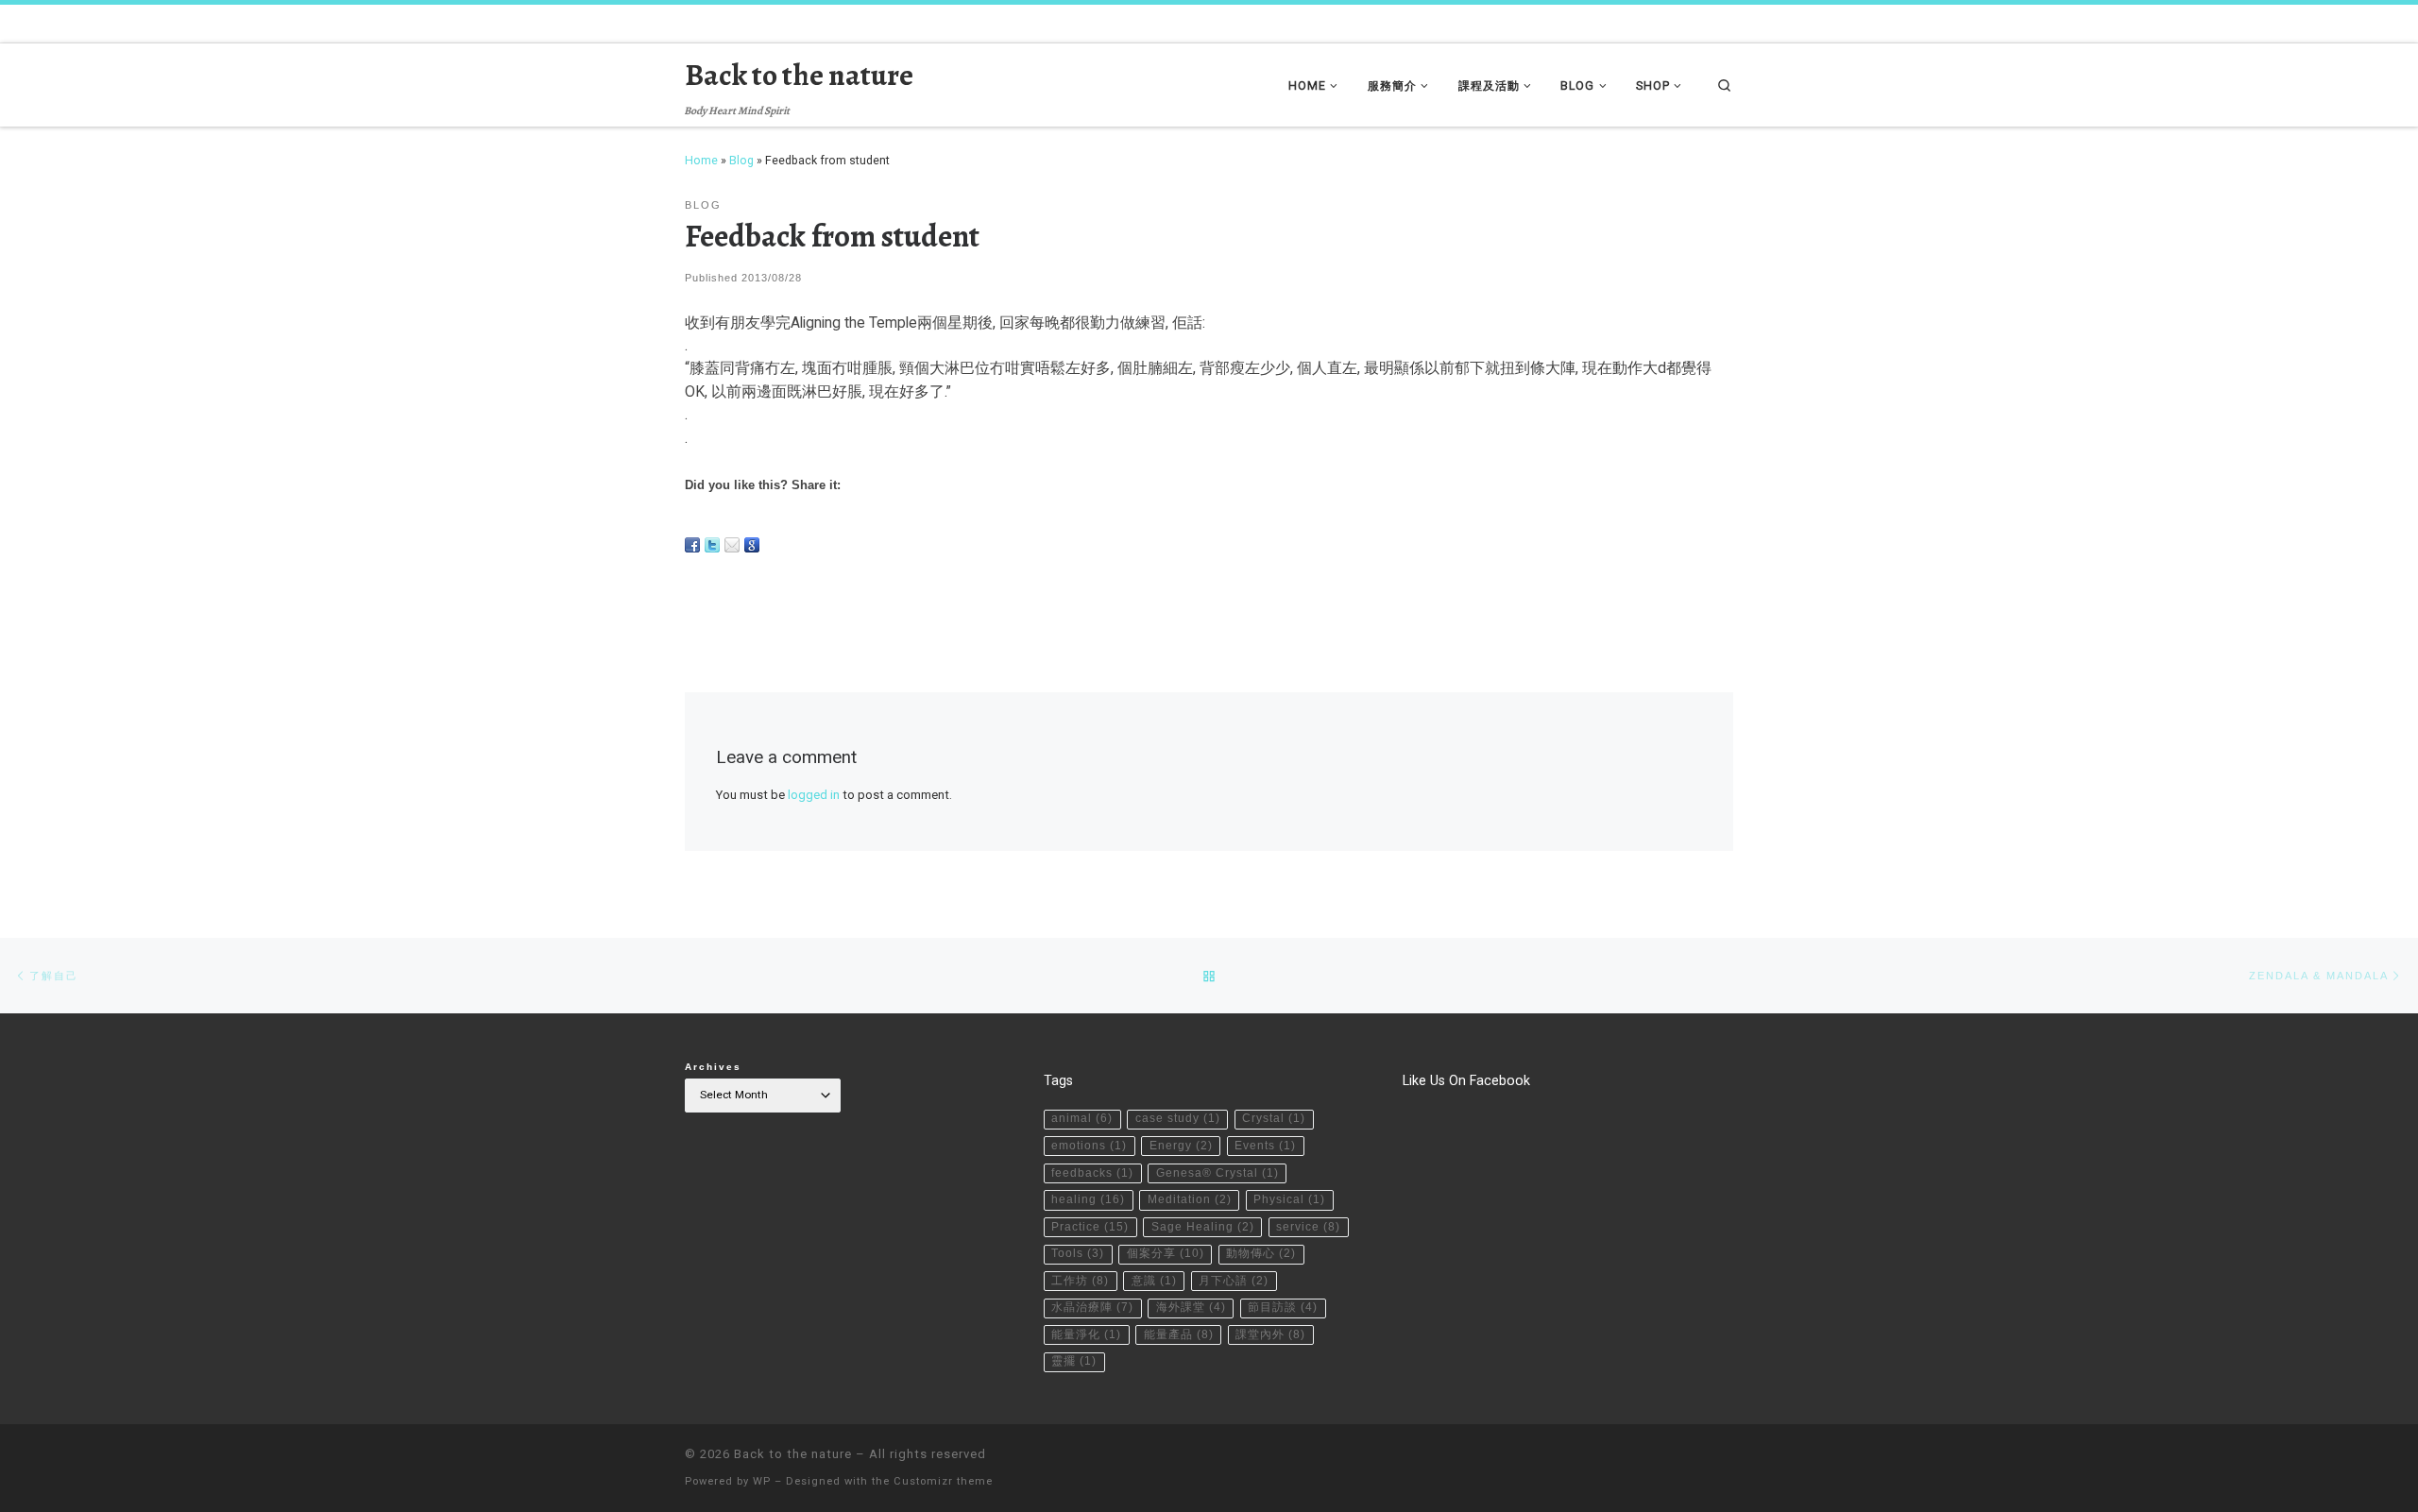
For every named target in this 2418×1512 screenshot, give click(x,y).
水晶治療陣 (1092, 1307)
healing (1088, 1199)
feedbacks (1092, 1173)
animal (1082, 1118)
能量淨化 (1086, 1334)
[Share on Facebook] (692, 545)
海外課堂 (1191, 1307)
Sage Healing (1203, 1227)
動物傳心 (1261, 1253)
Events (1265, 1146)
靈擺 (1074, 1361)
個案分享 (1166, 1253)
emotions (1089, 1146)
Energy (1181, 1146)
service (1308, 1227)
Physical (1289, 1199)
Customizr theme (943, 1481)
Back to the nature (793, 1454)
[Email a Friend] (732, 545)
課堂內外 (1270, 1334)
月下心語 (1234, 1281)
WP (762, 1481)
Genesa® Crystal (1218, 1173)
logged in (814, 795)
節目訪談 (1283, 1307)
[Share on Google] (752, 545)
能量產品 (1179, 1334)
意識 (1154, 1281)
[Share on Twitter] (712, 545)
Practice (1090, 1227)
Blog (741, 160)
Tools (1078, 1253)
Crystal (1274, 1118)
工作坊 (1080, 1281)
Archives (713, 1067)
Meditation (1190, 1199)
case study (1178, 1118)
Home (701, 160)
